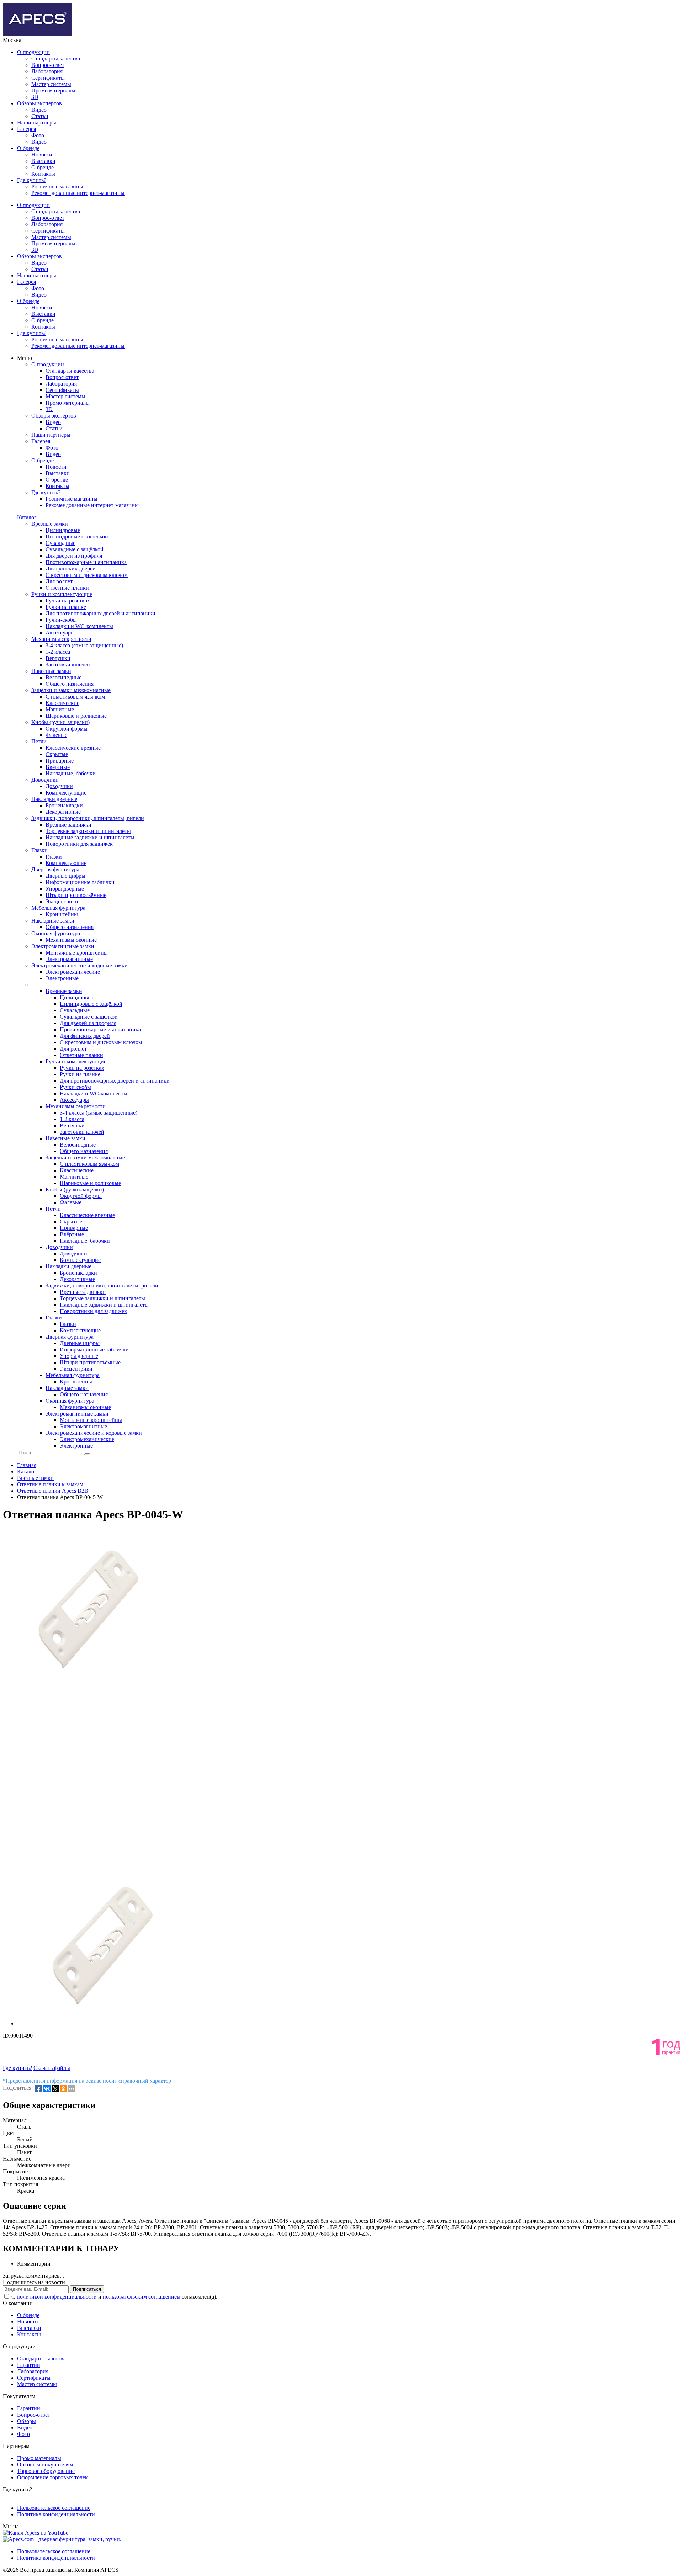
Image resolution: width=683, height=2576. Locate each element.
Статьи (40, 116)
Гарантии (29, 2365)
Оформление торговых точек (52, 2477)
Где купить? (32, 180)
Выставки (43, 161)
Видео (39, 110)
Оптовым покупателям (45, 2465)
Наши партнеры (37, 123)
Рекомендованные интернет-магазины (78, 193)
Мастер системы (51, 84)
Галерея (27, 129)
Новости (42, 155)
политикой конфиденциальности (57, 2297)
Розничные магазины (57, 187)
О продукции (33, 52)
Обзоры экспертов (39, 103)
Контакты (43, 174)
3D (35, 97)
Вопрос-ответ (48, 65)
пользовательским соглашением (142, 2297)
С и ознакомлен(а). (114, 2297)
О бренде (28, 148)
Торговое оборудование (46, 2471)
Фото (38, 135)
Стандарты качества (56, 59)
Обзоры (27, 2421)
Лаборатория (47, 71)
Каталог (27, 517)
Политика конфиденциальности (56, 2514)
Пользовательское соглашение (54, 2508)
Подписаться (87, 2289)
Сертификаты (48, 78)
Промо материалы (53, 91)
